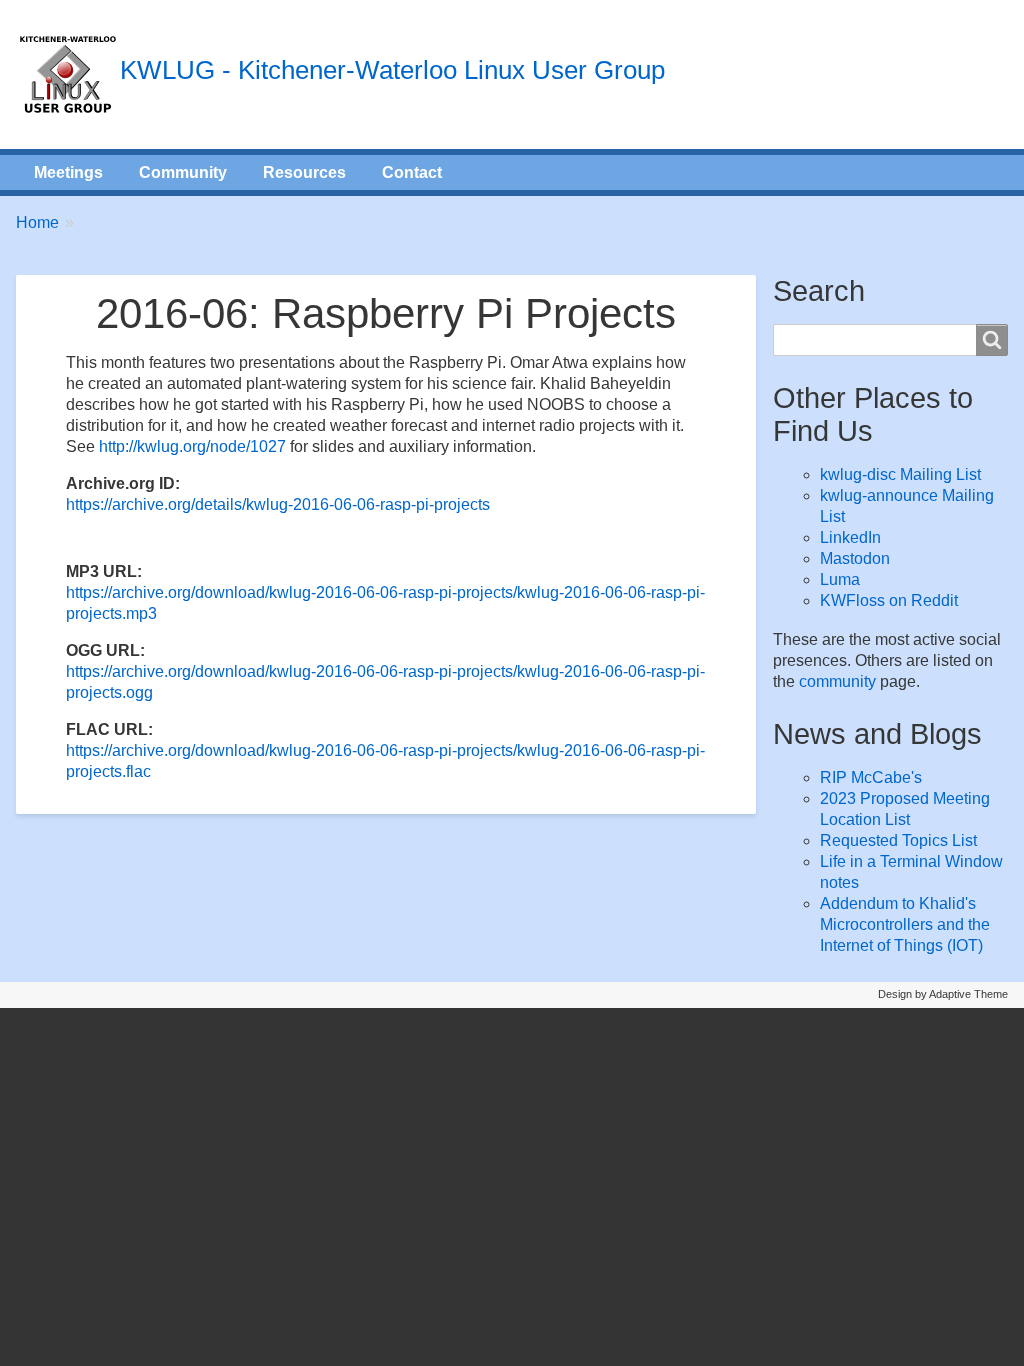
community (837, 681)
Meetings (68, 172)
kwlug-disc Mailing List (900, 474)
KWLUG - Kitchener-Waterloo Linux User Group (392, 70)
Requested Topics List (898, 840)
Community (183, 172)
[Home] (68, 74)
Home (37, 222)
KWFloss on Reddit (889, 600)
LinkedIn (850, 537)
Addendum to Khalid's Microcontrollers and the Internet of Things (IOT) (905, 924)
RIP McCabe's (871, 777)
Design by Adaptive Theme (943, 994)
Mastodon (855, 558)
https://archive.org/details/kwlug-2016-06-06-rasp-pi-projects (278, 504)
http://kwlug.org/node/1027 (192, 446)
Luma (840, 579)
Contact (412, 172)
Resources (304, 172)
